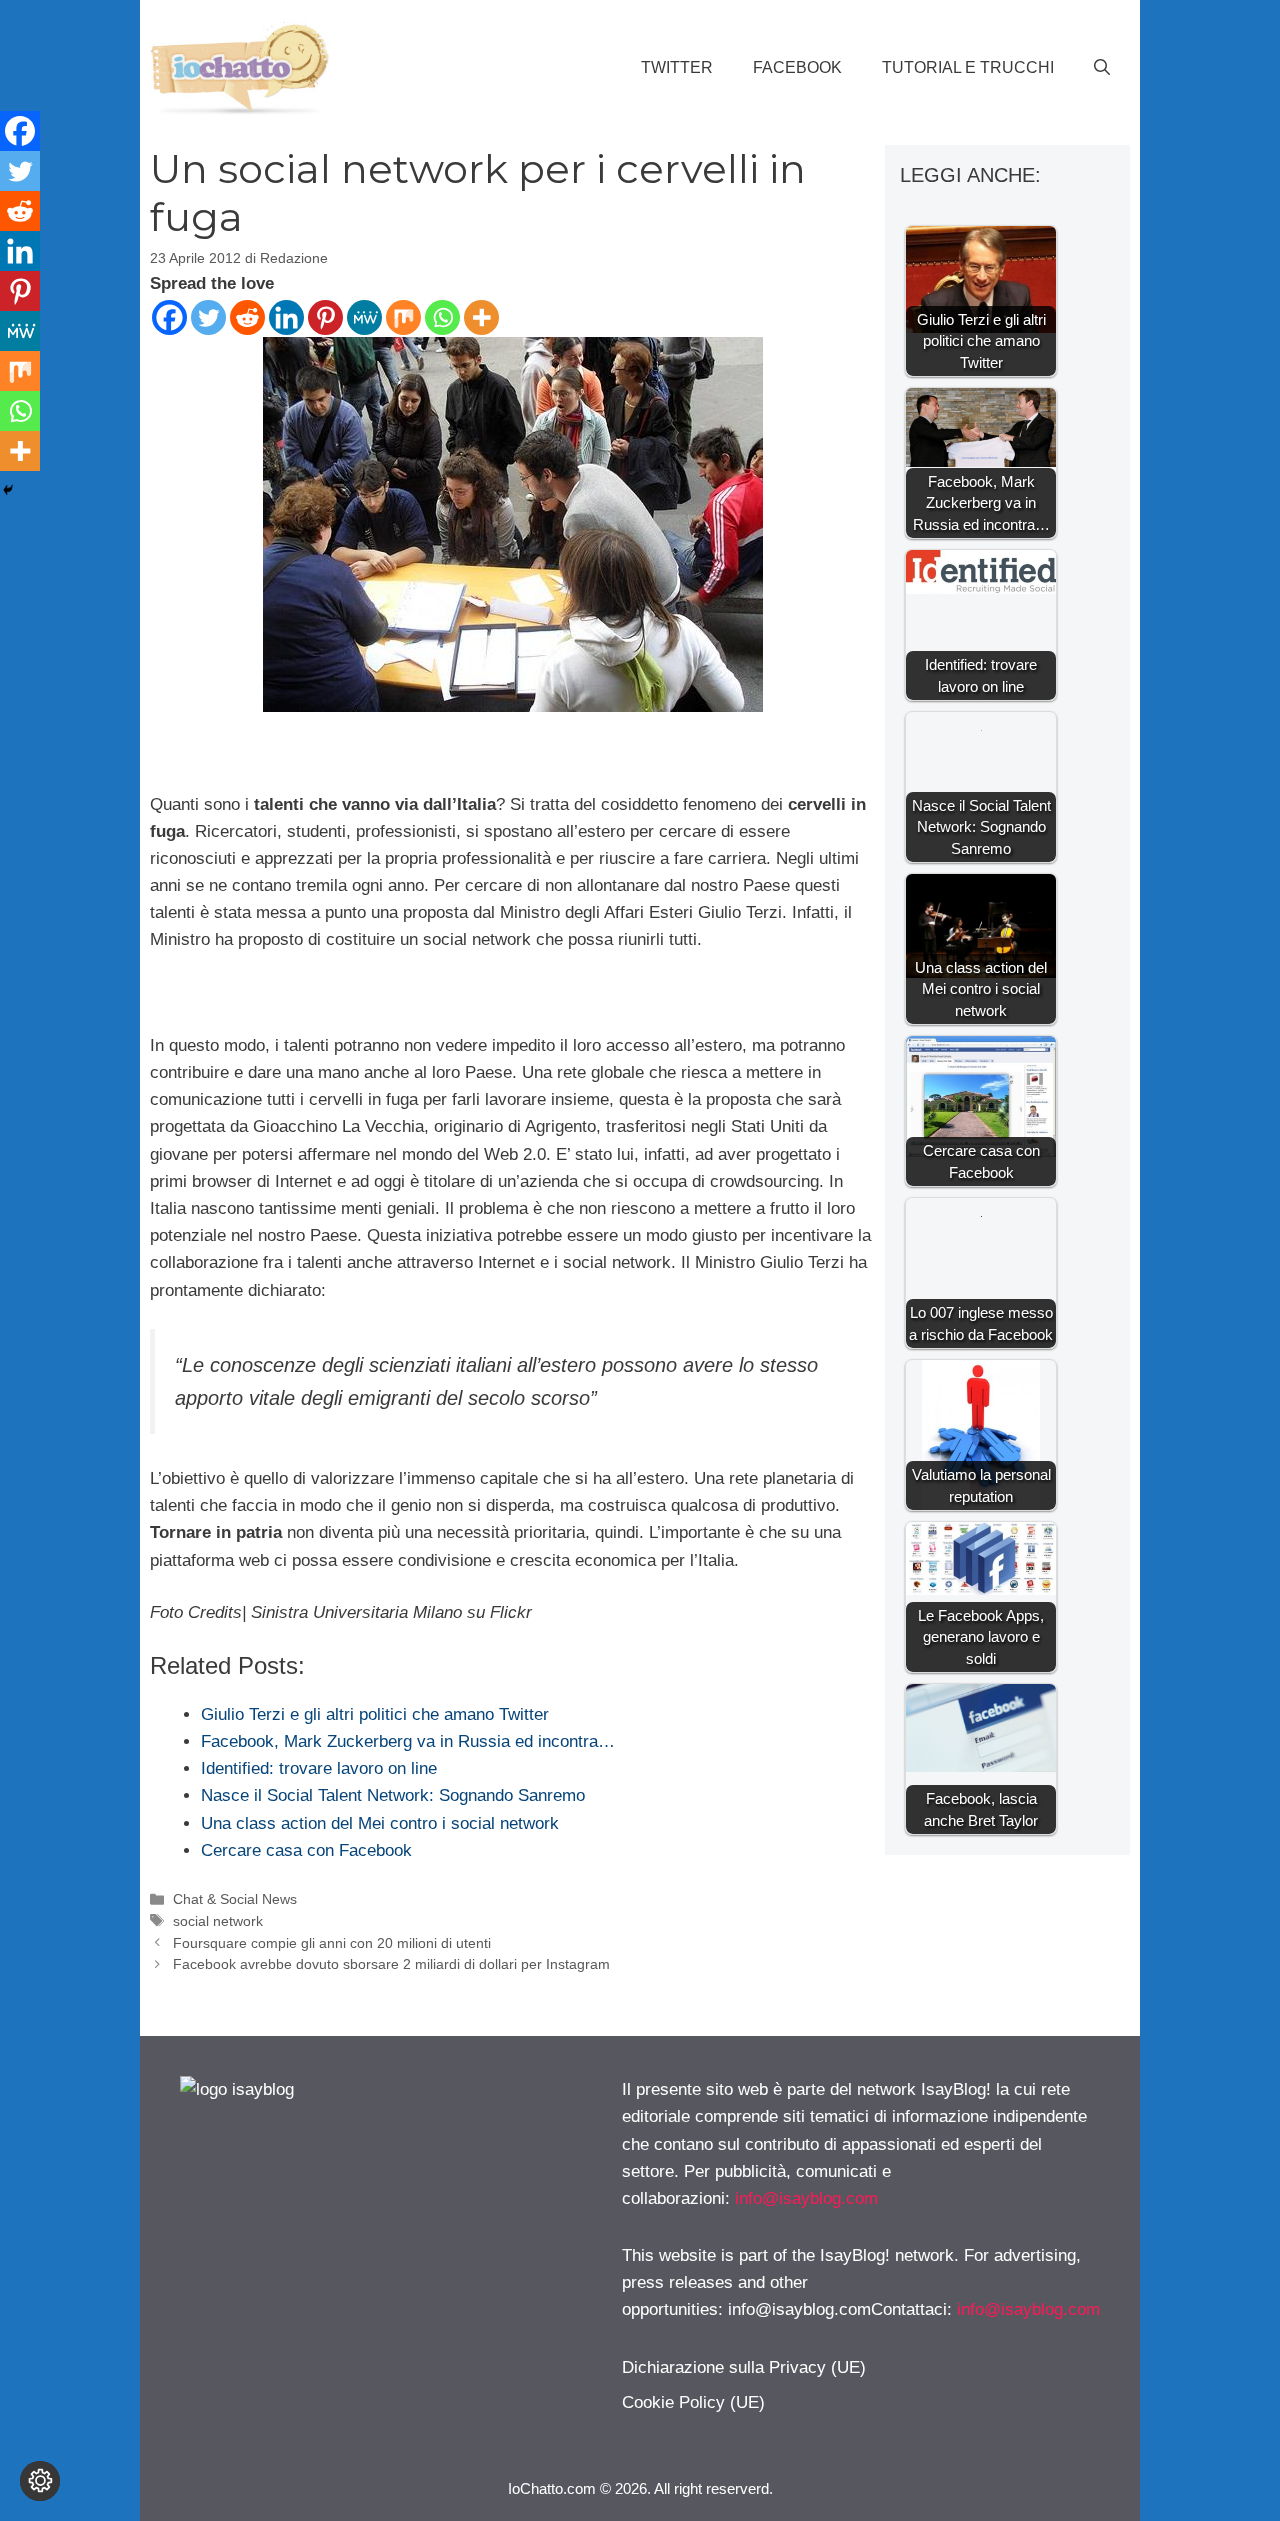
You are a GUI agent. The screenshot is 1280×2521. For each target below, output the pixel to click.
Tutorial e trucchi (968, 67)
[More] (481, 317)
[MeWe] (364, 317)
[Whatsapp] (442, 317)
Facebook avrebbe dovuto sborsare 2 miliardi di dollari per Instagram (391, 1964)
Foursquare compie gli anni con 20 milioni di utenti (332, 1943)
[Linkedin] (286, 317)
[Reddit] (247, 317)
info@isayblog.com (806, 2198)
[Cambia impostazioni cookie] (40, 2481)
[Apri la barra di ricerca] (1102, 68)
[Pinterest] (325, 317)
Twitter (677, 67)
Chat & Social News (235, 1899)
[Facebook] (169, 317)
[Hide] (8, 490)
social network (218, 1921)
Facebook (797, 67)
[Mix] (403, 317)
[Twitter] (208, 317)
